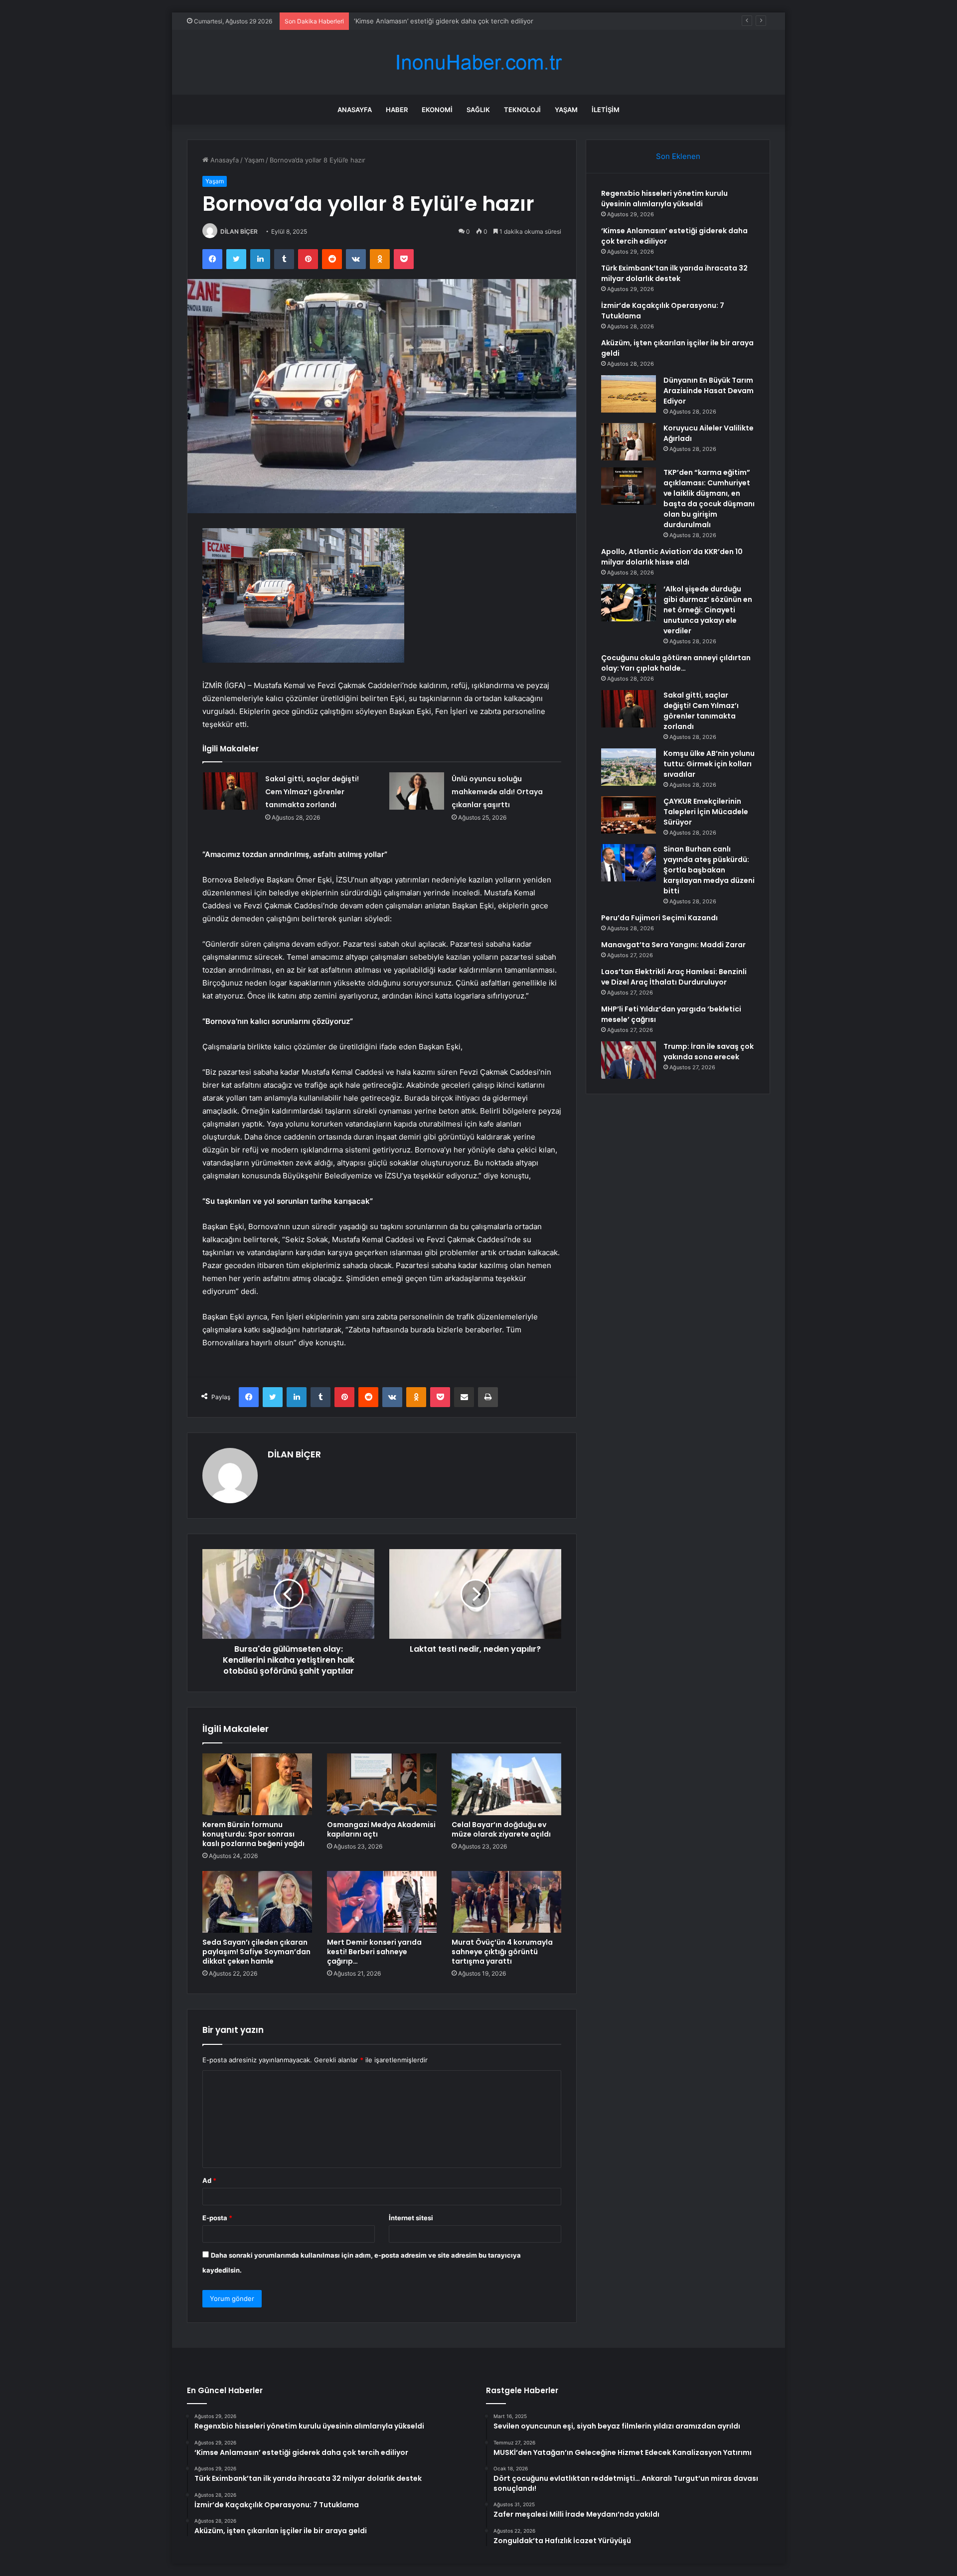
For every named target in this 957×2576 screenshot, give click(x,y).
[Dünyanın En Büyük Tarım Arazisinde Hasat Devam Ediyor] (629, 394)
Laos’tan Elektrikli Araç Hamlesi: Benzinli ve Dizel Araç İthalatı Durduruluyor (674, 977)
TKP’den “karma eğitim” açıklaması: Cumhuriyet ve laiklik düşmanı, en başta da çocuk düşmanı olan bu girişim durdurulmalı (709, 499)
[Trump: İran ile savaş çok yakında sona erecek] (629, 1060)
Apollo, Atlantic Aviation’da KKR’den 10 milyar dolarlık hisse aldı (672, 557)
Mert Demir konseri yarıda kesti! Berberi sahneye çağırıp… (374, 1952)
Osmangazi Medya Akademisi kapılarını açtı (381, 1829)
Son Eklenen (678, 156)
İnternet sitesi (411, 2218)
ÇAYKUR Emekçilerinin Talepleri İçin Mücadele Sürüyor (706, 812)
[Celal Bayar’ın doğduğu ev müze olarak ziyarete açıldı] (506, 1784)
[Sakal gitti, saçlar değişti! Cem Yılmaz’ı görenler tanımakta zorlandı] (230, 791)
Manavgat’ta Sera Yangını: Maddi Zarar (673, 945)
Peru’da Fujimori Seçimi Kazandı (659, 918)
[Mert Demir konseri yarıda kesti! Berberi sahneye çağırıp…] (382, 1902)
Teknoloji (522, 110)
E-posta (217, 2218)
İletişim (606, 110)
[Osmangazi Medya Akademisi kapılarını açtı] (382, 1784)
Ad (209, 2180)
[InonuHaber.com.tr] (478, 63)
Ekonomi (437, 110)
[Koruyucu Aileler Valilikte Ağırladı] (629, 442)
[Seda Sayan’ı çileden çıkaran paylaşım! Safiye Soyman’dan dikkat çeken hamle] (257, 1902)
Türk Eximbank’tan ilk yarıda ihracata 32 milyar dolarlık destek (448, 21)
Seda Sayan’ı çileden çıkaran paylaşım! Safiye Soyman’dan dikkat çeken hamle (256, 1952)
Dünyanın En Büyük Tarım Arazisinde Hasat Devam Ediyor (709, 391)
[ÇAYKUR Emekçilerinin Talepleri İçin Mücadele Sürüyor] (629, 815)
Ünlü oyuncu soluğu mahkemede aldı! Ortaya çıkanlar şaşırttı (497, 792)
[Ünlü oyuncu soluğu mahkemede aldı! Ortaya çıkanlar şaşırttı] (417, 791)
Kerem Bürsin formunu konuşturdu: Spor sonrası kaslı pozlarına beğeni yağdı (253, 1834)
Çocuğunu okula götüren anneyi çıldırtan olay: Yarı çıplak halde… (676, 663)
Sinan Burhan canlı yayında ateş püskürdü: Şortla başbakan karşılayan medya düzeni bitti (709, 870)
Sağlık (478, 110)
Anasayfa (355, 110)
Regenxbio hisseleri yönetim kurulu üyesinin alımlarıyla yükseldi (664, 199)
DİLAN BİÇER (239, 231)
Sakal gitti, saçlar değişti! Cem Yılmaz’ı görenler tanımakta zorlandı (312, 792)
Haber (397, 110)
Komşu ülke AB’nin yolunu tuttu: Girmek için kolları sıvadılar (709, 764)
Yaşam (566, 110)
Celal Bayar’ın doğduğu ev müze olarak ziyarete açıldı (501, 1829)
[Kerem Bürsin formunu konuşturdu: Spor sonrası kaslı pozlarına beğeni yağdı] (257, 1784)
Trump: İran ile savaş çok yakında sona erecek (709, 1052)
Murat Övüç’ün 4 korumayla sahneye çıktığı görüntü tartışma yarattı (502, 1952)
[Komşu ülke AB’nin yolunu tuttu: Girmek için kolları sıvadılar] (629, 767)
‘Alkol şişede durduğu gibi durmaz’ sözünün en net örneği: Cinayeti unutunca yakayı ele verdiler (708, 610)
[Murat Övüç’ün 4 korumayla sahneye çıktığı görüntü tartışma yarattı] (506, 1902)
